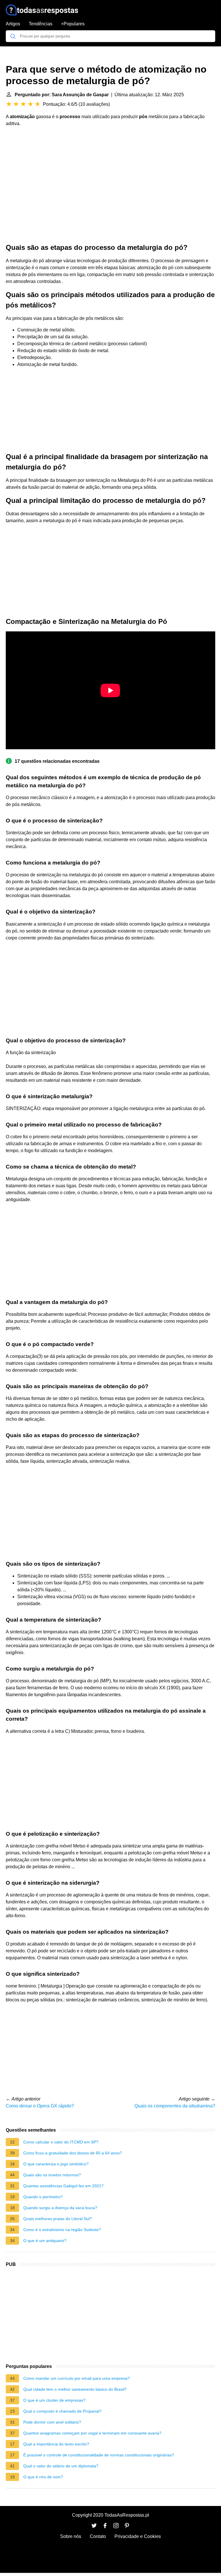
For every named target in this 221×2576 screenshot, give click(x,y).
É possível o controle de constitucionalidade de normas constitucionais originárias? (99, 2455)
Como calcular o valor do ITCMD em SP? (61, 2142)
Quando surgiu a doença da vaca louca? (60, 2208)
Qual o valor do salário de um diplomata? (61, 2466)
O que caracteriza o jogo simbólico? (56, 2164)
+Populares (73, 24)
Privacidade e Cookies (138, 2536)
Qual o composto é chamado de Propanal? (62, 2411)
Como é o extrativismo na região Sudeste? (62, 2230)
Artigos (13, 24)
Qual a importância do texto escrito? (56, 2444)
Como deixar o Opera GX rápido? (40, 2106)
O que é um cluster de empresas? (54, 2400)
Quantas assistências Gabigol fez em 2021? (63, 2186)
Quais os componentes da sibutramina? (175, 2106)
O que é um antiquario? (45, 2241)
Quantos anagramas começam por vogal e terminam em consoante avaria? (92, 2433)
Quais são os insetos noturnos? (52, 2175)
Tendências (41, 24)
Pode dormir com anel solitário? (52, 2422)
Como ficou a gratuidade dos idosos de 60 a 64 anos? (73, 2153)
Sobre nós (71, 2536)
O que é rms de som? (43, 2477)
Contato (98, 2536)
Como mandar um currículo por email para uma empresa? (77, 2378)
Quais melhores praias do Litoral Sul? (58, 2219)
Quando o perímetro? (43, 2197)
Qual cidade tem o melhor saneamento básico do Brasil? (75, 2389)
